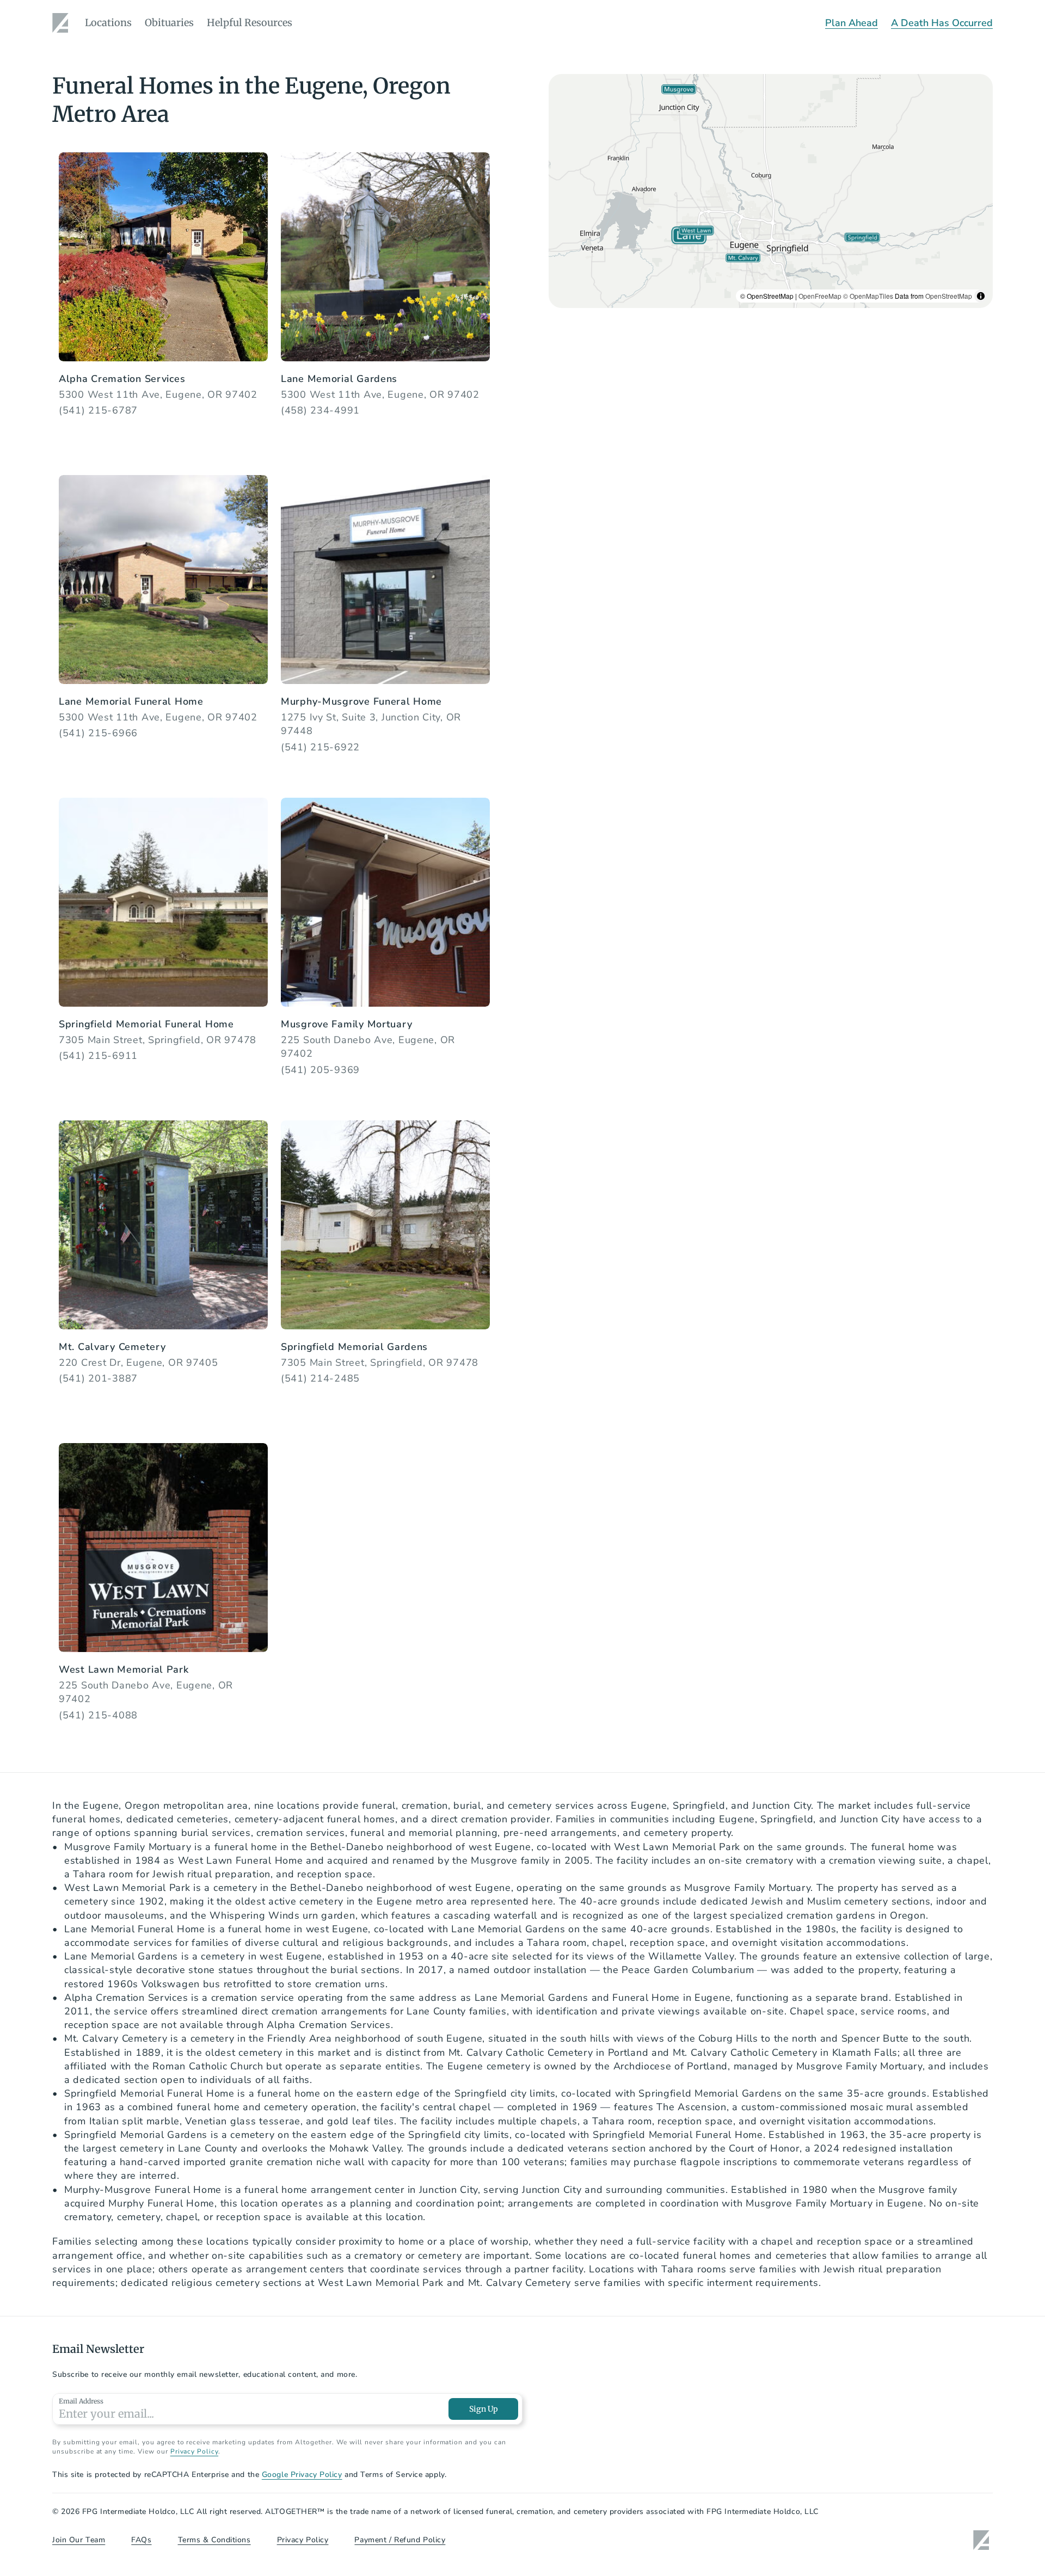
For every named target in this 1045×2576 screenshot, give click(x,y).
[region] (771, 191)
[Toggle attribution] (981, 296)
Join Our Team (79, 2540)
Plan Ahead (852, 23)
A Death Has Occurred (942, 23)
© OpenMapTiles (868, 296)
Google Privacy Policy (302, 2475)
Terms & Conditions (214, 2540)
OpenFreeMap (820, 296)
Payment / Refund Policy (400, 2540)
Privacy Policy (194, 2451)
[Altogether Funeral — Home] (62, 23)
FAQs (141, 2540)
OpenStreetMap (949, 296)
